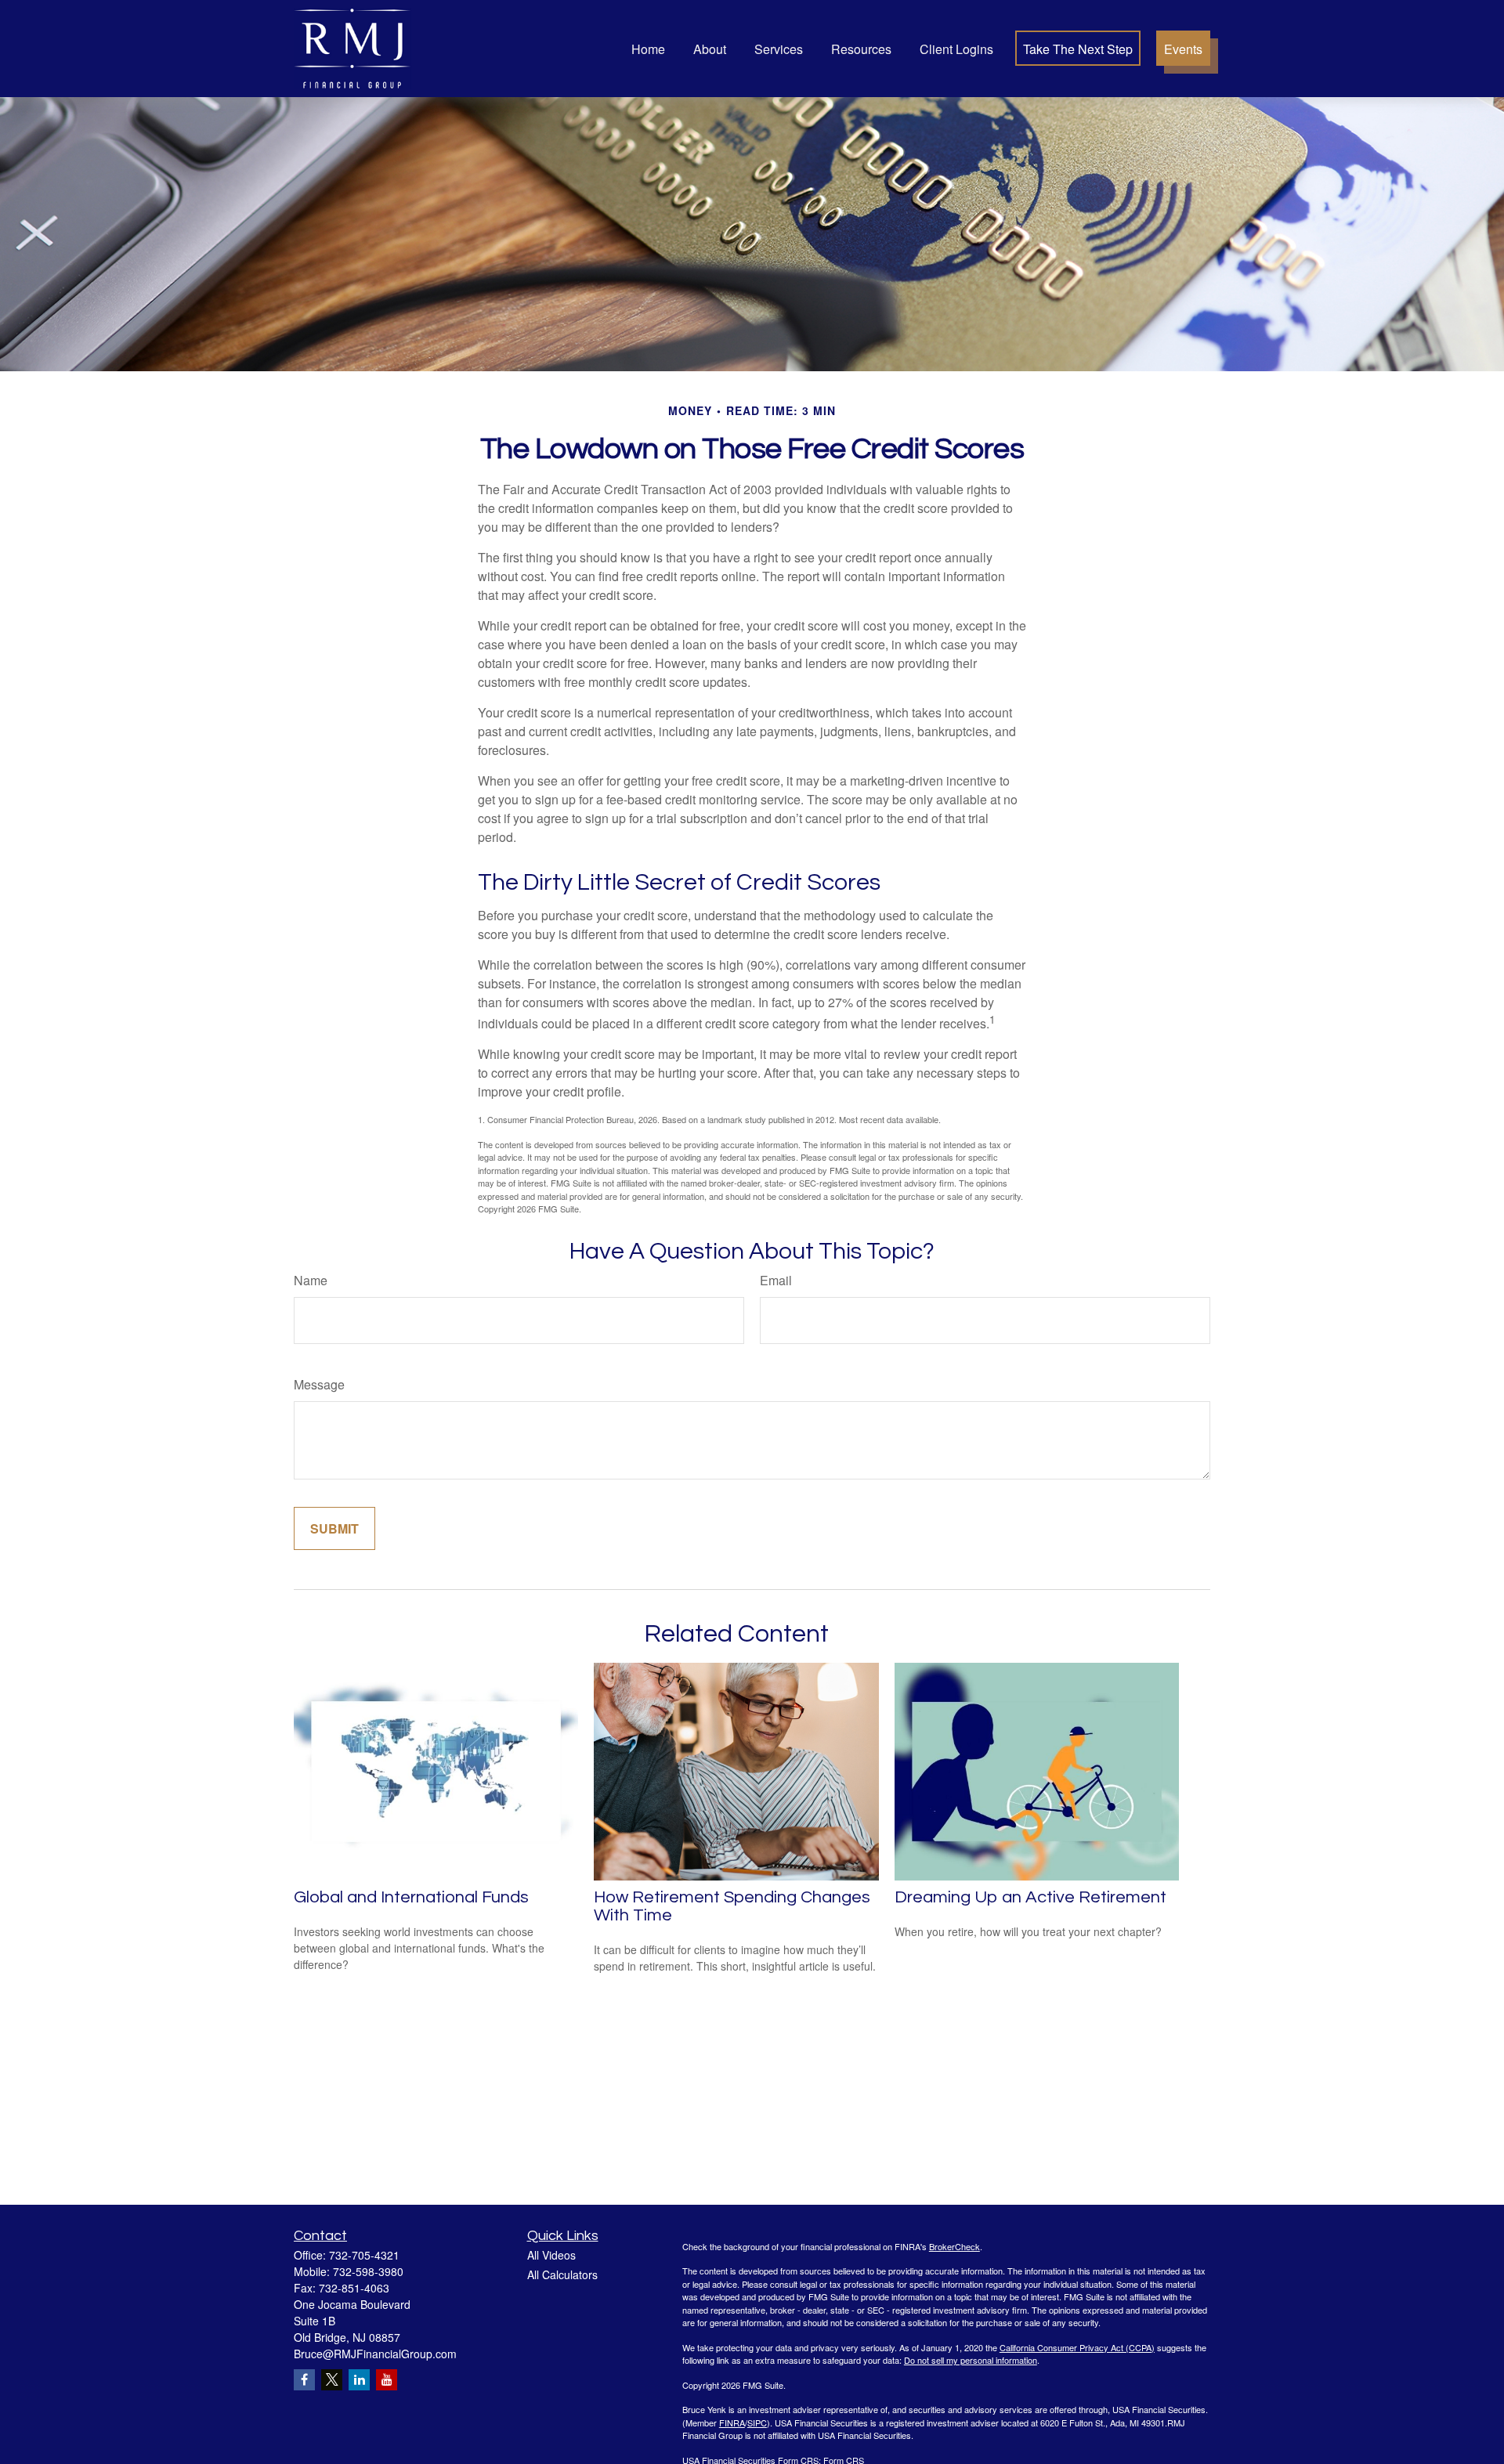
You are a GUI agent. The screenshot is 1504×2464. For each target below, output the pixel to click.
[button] (648, 48)
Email (776, 1280)
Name (311, 1280)
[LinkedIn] (359, 2380)
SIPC (757, 2422)
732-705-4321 (364, 2255)
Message (319, 1384)
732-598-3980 (368, 2271)
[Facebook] (304, 2380)
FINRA (732, 2422)
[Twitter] (332, 2380)
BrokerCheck (954, 2246)
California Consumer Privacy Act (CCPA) (1077, 2347)
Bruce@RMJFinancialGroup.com (375, 2354)
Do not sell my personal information (971, 2360)
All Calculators (562, 2274)
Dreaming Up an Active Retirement (1030, 1897)
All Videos (551, 2255)
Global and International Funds (411, 1897)
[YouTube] (387, 2380)
